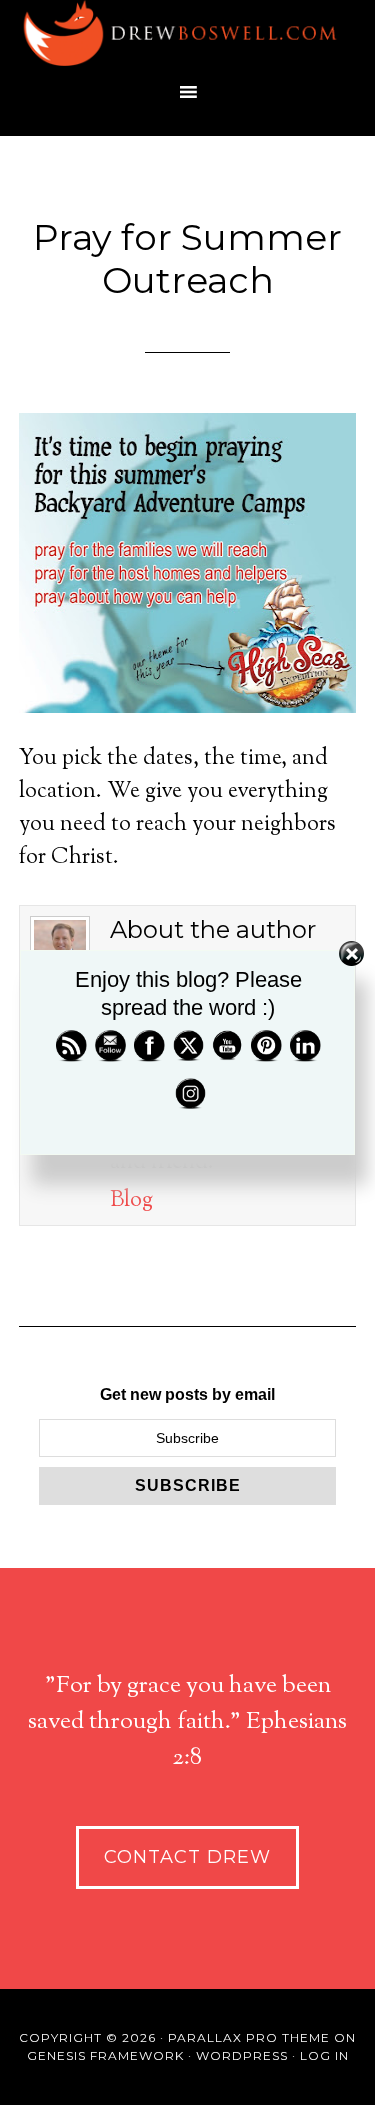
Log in (324, 2055)
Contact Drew (187, 1857)
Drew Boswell (188, 35)
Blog (131, 1201)
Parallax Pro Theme (249, 2037)
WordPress (242, 2055)
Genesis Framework (105, 2055)
